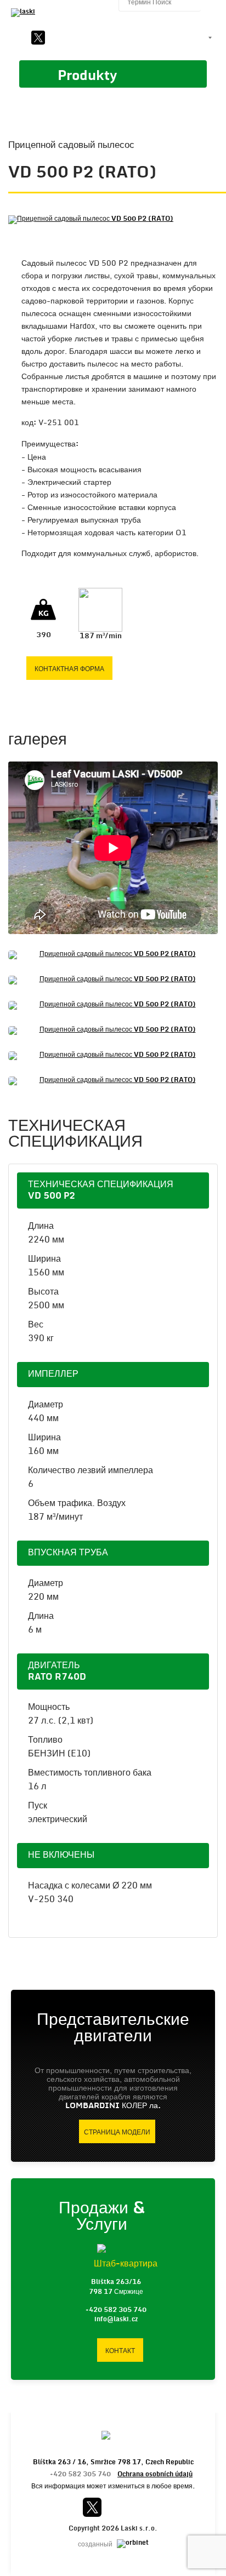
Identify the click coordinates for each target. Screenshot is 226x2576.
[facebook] (20, 38)
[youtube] (57, 38)
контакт (120, 2351)
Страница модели (117, 2132)
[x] (38, 38)
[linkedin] (76, 38)
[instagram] (94, 38)
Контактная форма (69, 669)
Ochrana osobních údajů (155, 2474)
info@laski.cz (116, 2319)
